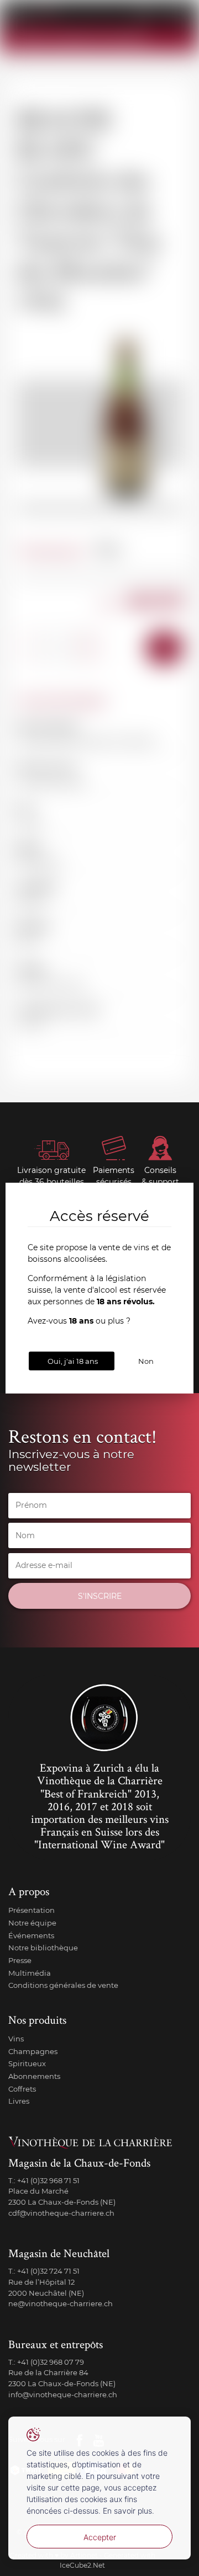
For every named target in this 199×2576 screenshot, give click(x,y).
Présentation (32, 1910)
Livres (19, 2101)
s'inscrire (100, 1596)
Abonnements (34, 2076)
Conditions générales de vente (63, 1985)
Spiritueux (27, 2063)
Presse (20, 1960)
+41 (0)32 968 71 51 (48, 2180)
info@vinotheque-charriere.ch (63, 2394)
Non (146, 1361)
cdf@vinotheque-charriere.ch (61, 2213)
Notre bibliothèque (43, 1948)
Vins (16, 2039)
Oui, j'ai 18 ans (73, 1361)
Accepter (100, 2537)
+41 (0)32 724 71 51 (48, 2271)
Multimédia (30, 1973)
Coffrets (22, 2089)
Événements (31, 1935)
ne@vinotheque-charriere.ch (61, 2303)
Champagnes (33, 2051)
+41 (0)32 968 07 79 (51, 2362)
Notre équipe (32, 1923)
